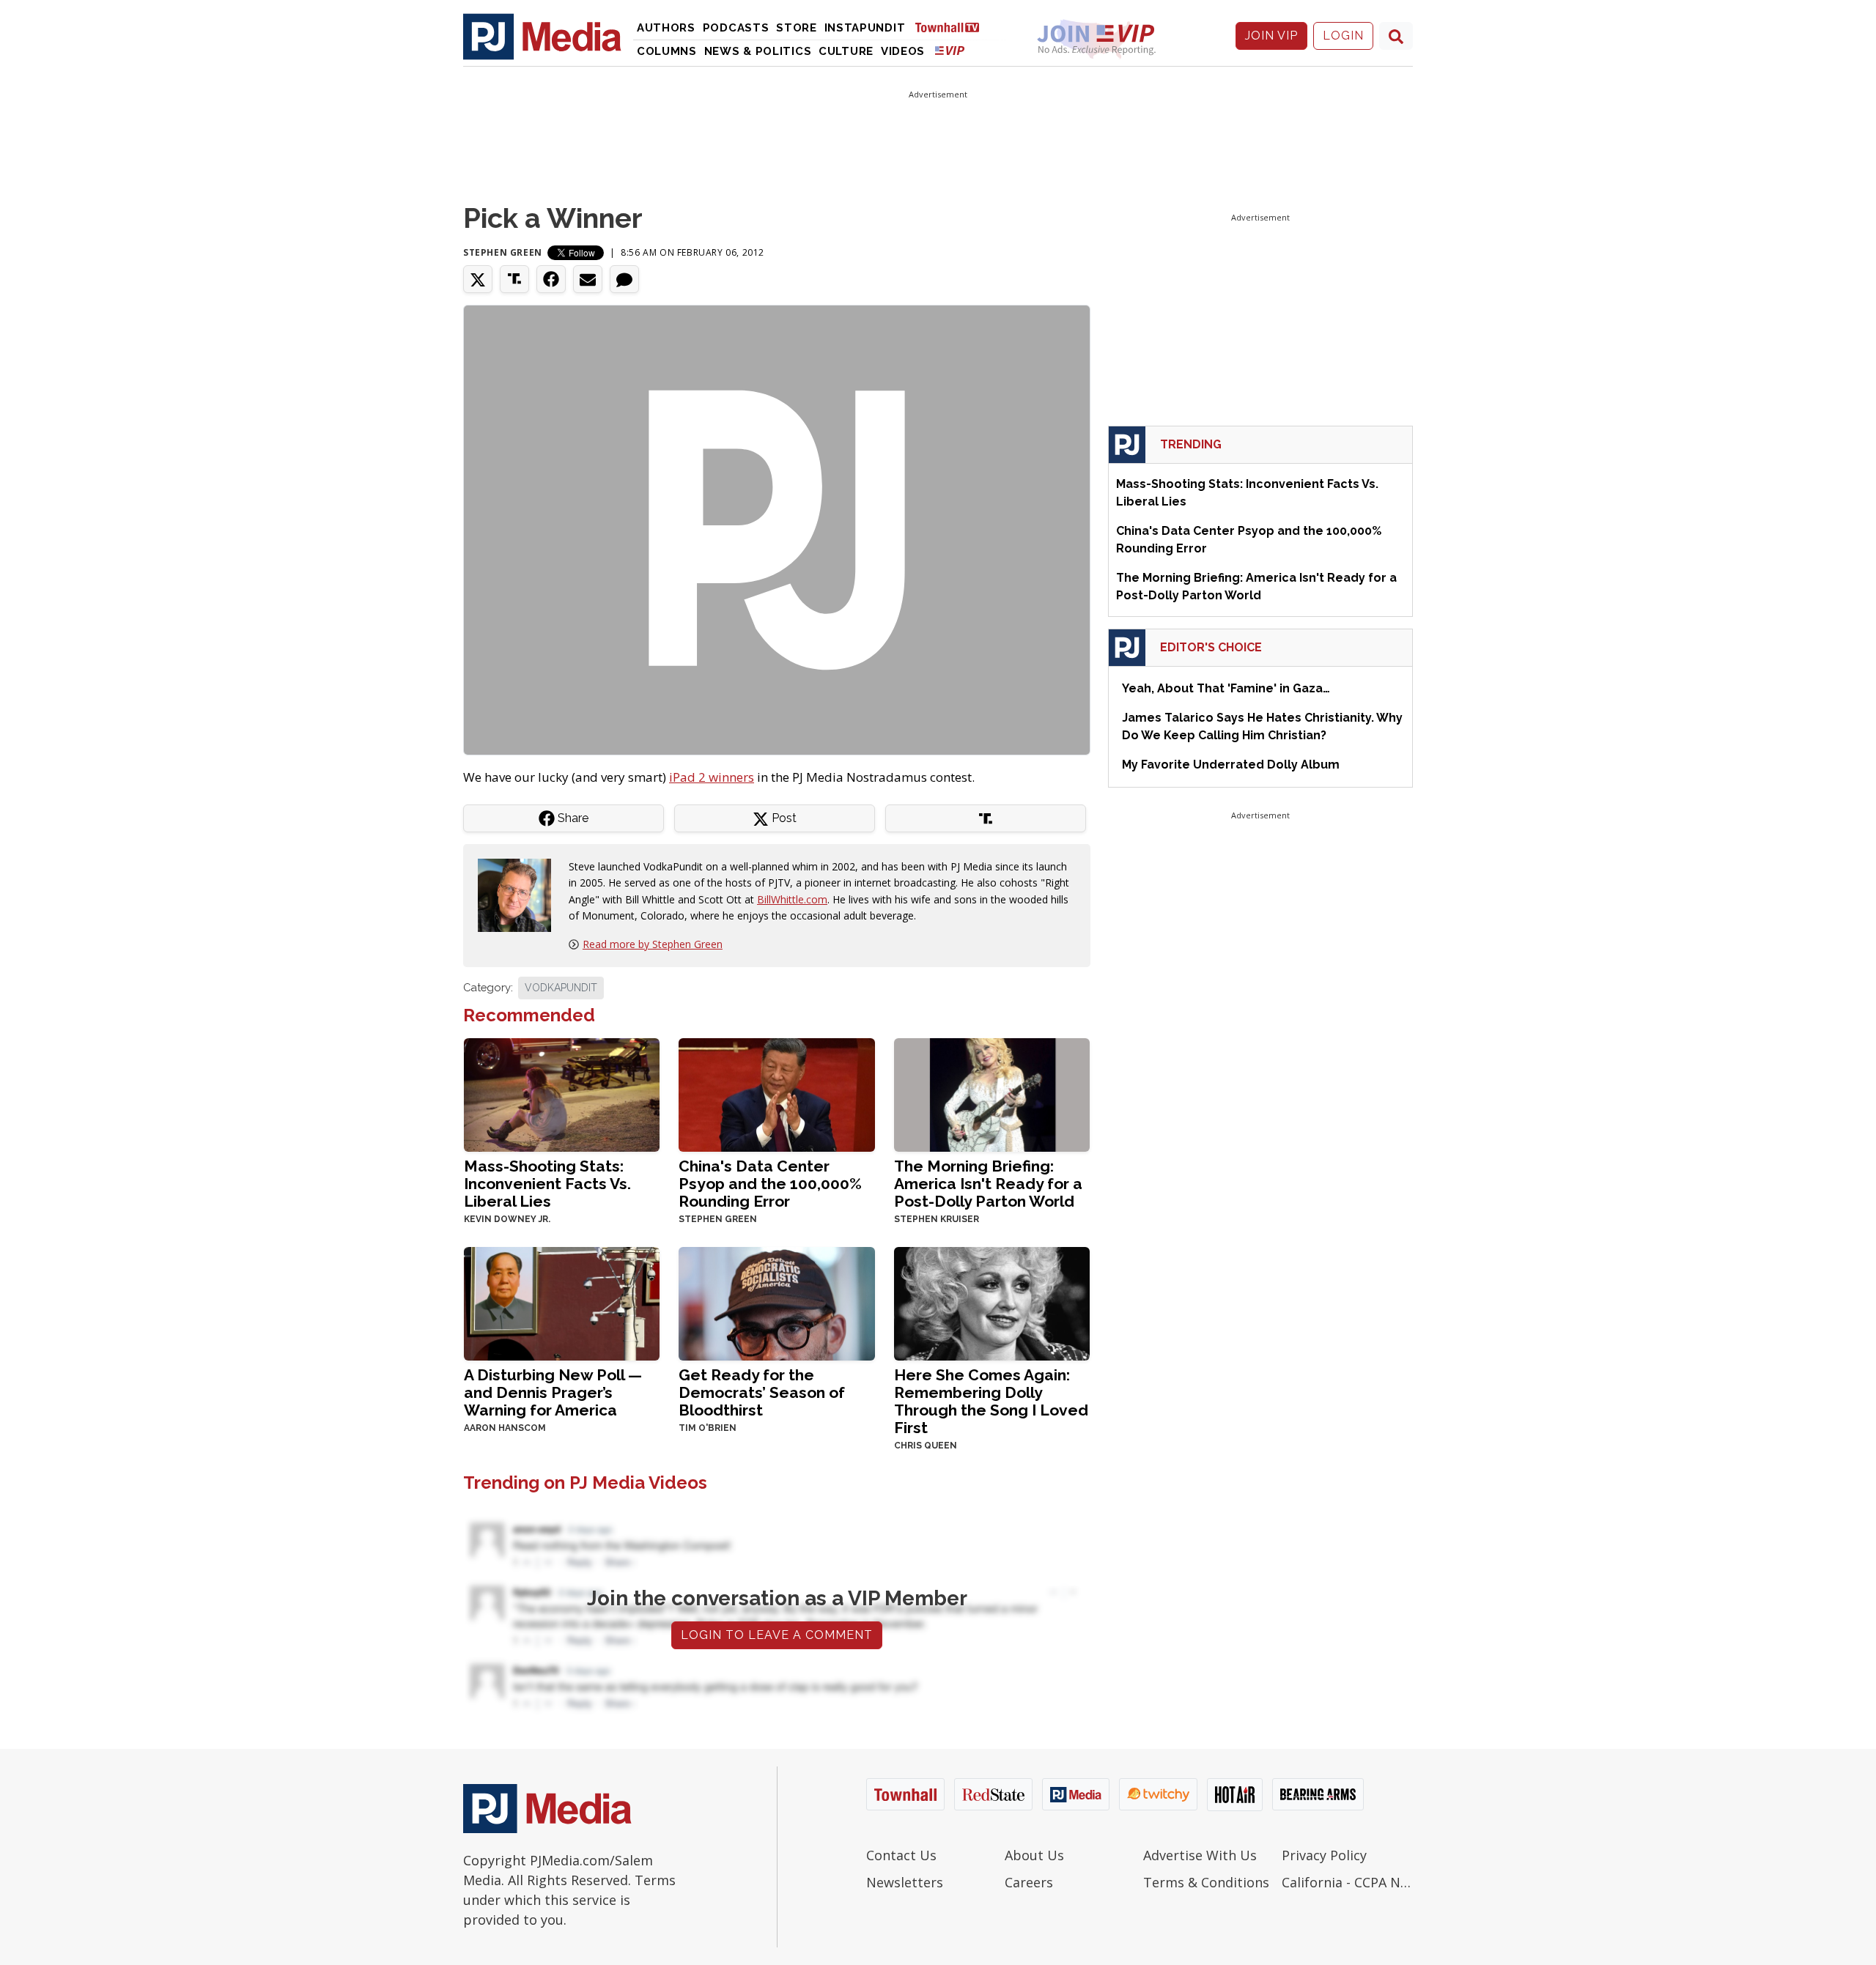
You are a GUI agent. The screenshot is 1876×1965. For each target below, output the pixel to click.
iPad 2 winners (712, 777)
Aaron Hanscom (505, 1428)
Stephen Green (503, 252)
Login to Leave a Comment (777, 1635)
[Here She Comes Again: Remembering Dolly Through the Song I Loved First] (992, 1302)
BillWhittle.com (792, 899)
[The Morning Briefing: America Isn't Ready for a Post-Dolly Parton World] (992, 1093)
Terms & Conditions (1206, 1882)
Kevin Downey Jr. (507, 1219)
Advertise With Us (1200, 1855)
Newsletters (905, 1882)
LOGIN (1343, 36)
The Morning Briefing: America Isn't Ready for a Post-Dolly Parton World (988, 1184)
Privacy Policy (1324, 1855)
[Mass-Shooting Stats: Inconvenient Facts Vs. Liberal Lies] (562, 1093)
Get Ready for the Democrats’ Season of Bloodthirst (762, 1392)
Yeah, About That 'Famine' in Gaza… (1226, 688)
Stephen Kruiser (937, 1219)
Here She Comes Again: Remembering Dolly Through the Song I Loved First (991, 1401)
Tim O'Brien (708, 1428)
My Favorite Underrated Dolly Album (1231, 765)
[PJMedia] (542, 36)
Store (797, 28)
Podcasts (736, 28)
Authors (666, 28)
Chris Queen (926, 1446)
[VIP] (950, 50)
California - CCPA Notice (1347, 1882)
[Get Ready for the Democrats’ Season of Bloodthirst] (776, 1302)
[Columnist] (520, 894)
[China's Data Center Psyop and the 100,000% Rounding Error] (776, 1093)
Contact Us (901, 1855)
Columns (667, 51)
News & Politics (758, 51)
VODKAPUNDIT (561, 988)
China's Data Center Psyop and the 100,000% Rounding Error (770, 1184)
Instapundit (865, 28)
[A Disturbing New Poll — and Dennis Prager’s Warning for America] (562, 1302)
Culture (846, 51)
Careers (1029, 1882)
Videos (903, 51)
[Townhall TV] (953, 27)
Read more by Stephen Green (653, 944)
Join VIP (1271, 36)
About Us (1034, 1855)
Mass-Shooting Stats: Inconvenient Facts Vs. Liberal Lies (547, 1184)
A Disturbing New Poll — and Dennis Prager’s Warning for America (553, 1392)
